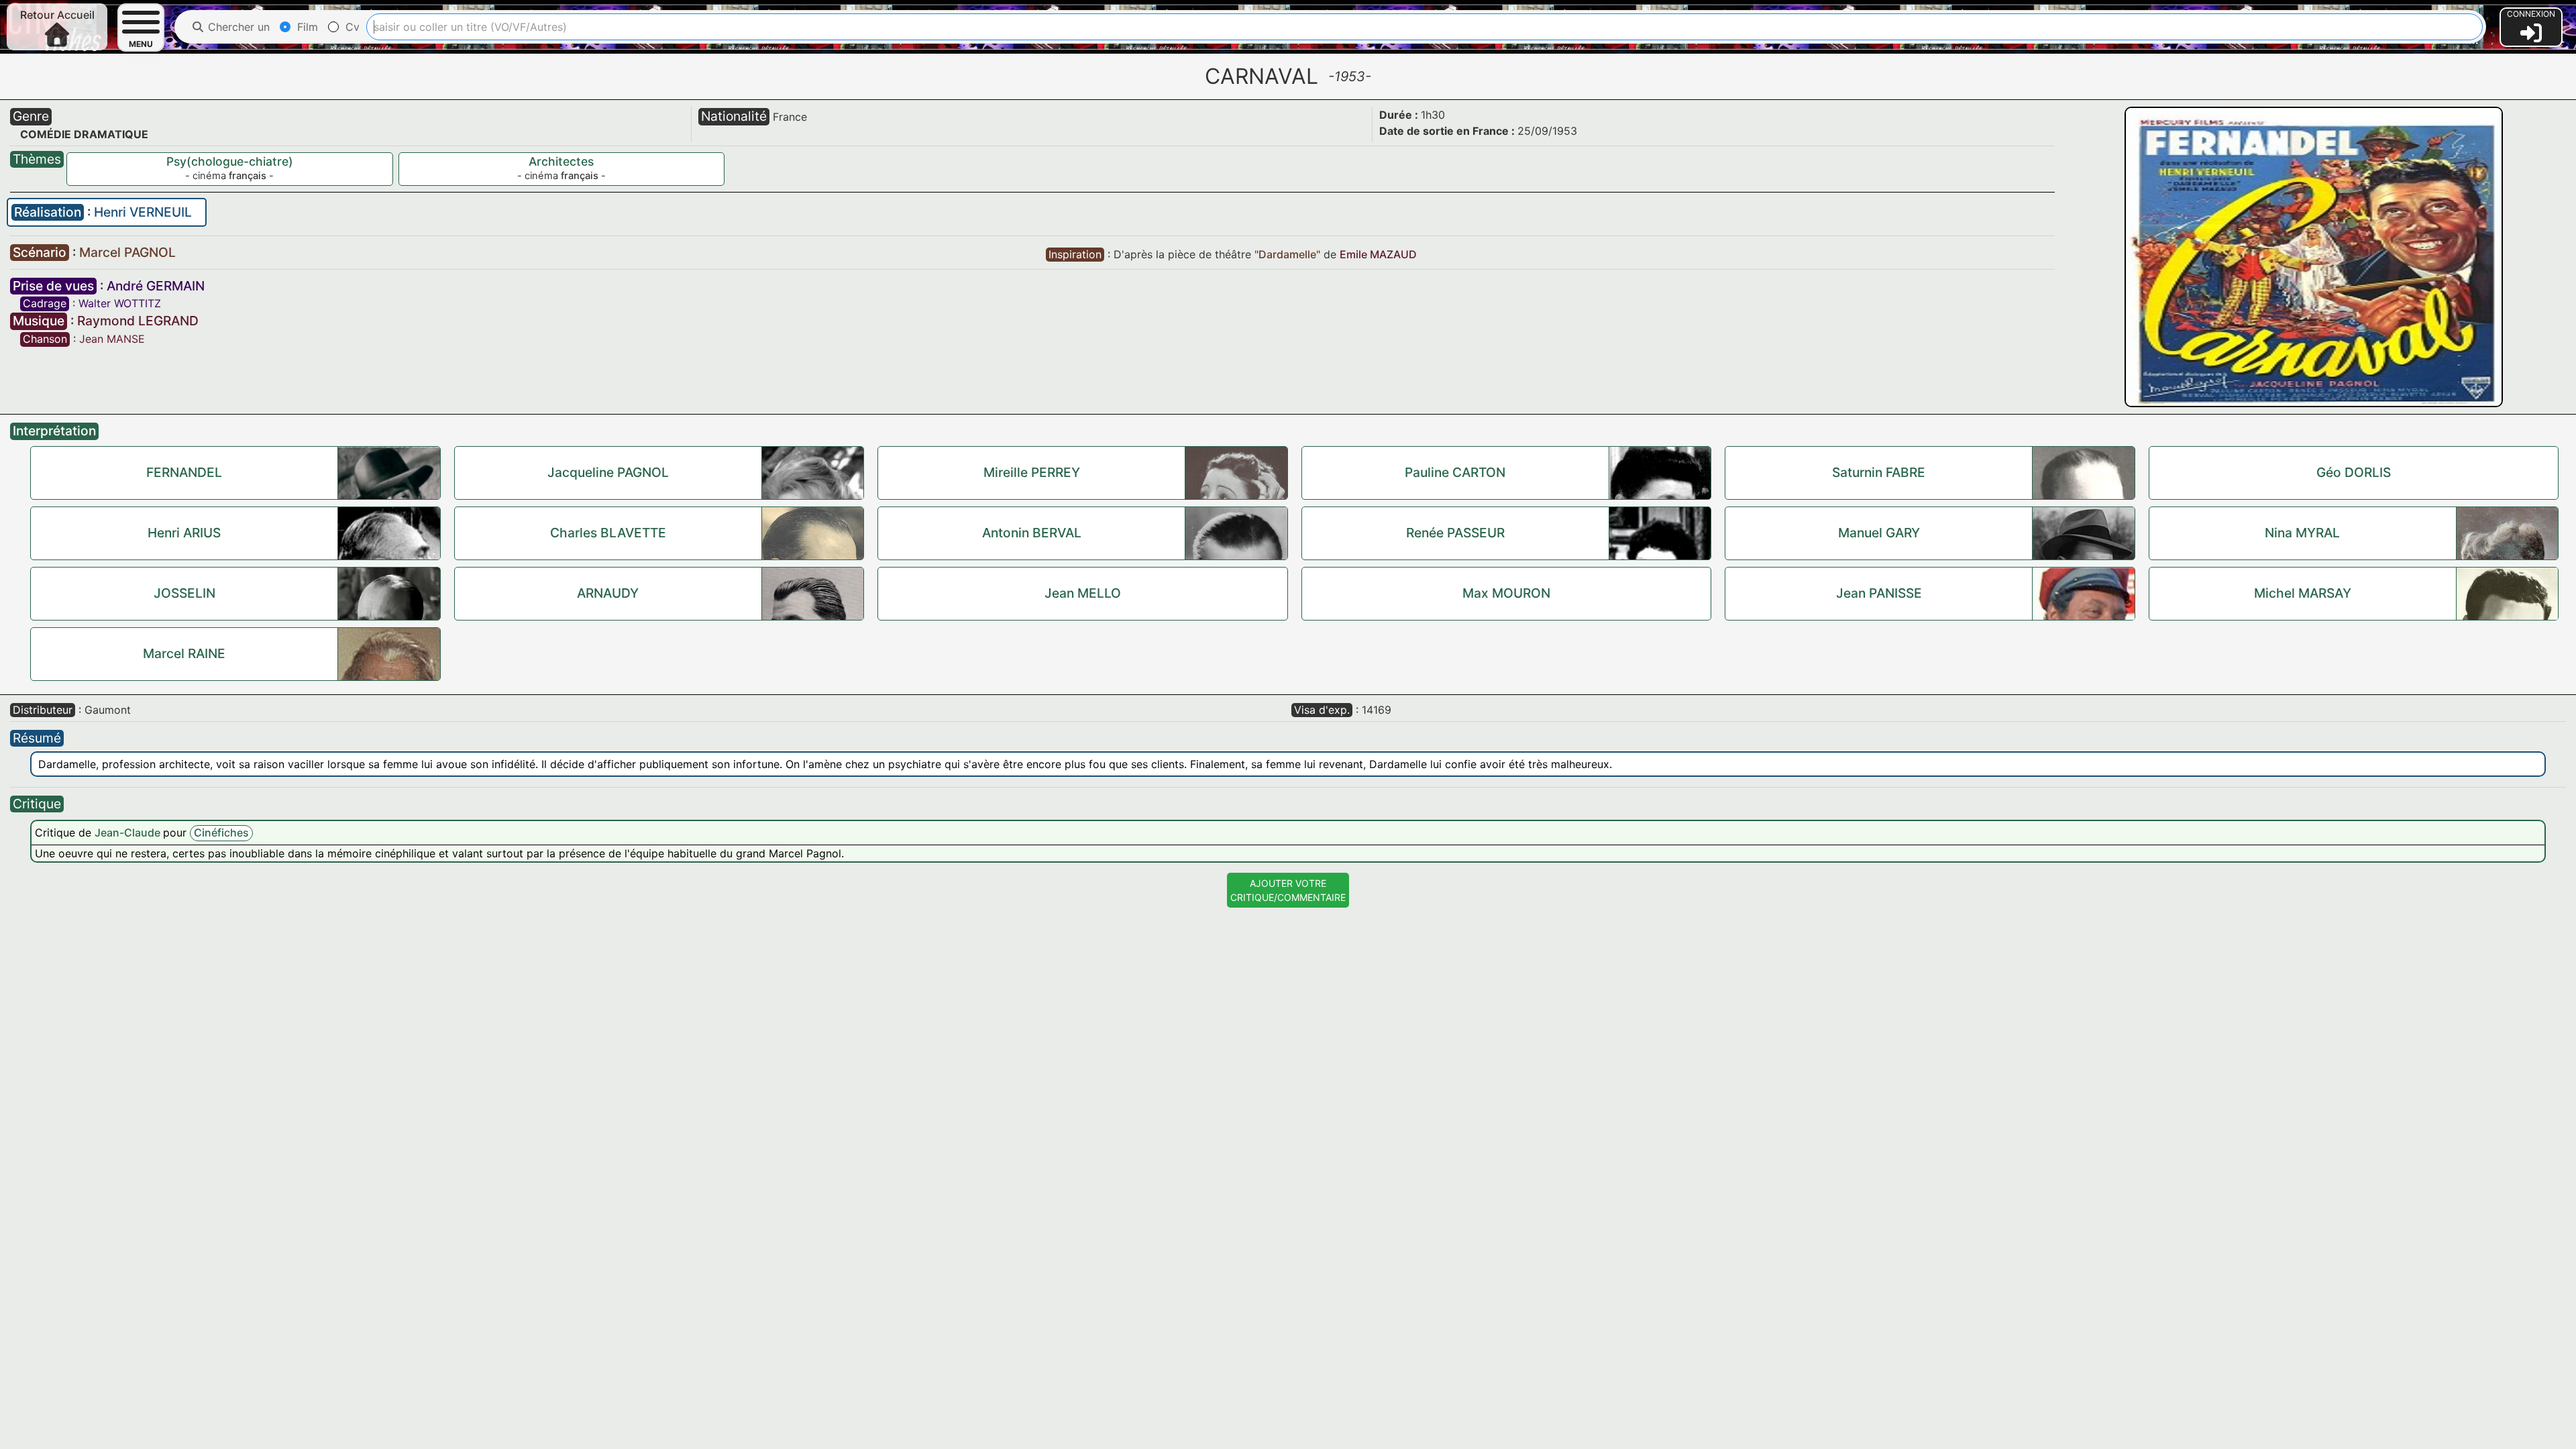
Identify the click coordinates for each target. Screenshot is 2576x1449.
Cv (351, 27)
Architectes (561, 161)
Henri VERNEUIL (143, 212)
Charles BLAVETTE (608, 533)
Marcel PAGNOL (127, 252)
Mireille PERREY (1032, 472)
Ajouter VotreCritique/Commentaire (1288, 890)
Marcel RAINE (184, 653)
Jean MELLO (1083, 593)
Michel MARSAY (2303, 593)
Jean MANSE (112, 339)
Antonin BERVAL (1032, 533)
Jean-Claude (129, 833)
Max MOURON (1506, 593)
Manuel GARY (1879, 533)
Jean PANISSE (1879, 593)
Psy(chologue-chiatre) (230, 161)
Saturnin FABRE (1879, 472)
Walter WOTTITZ (120, 303)
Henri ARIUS (184, 533)
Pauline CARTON (1455, 472)
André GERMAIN (156, 286)
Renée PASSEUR (1455, 533)
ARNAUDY (608, 593)
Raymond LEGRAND (138, 321)
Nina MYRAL (2302, 533)
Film (306, 27)
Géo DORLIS (2354, 472)
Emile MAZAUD (1378, 254)
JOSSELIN (184, 593)
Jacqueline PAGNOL (608, 472)
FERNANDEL (184, 472)
